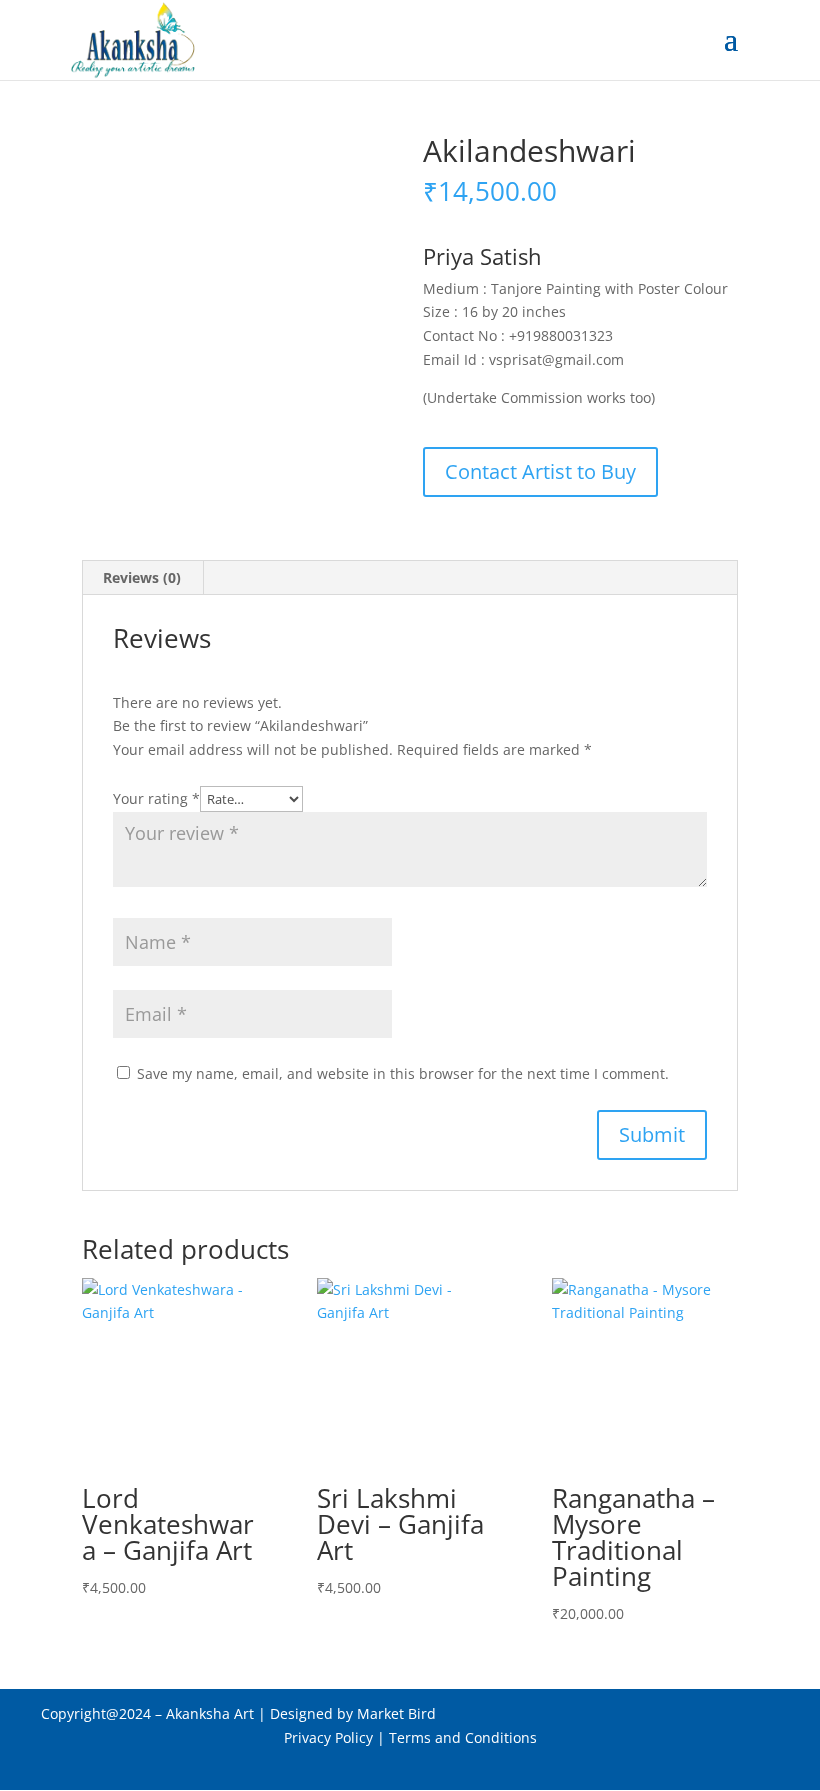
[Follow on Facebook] (370, 1766)
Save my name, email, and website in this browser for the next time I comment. (403, 1073)
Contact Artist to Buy (540, 471)
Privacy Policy (328, 1737)
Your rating (156, 798)
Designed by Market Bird (355, 1713)
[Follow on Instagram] (450, 1766)
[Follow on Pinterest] (410, 1766)
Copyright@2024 (96, 1713)
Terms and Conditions (463, 1737)
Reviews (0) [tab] (142, 577)
